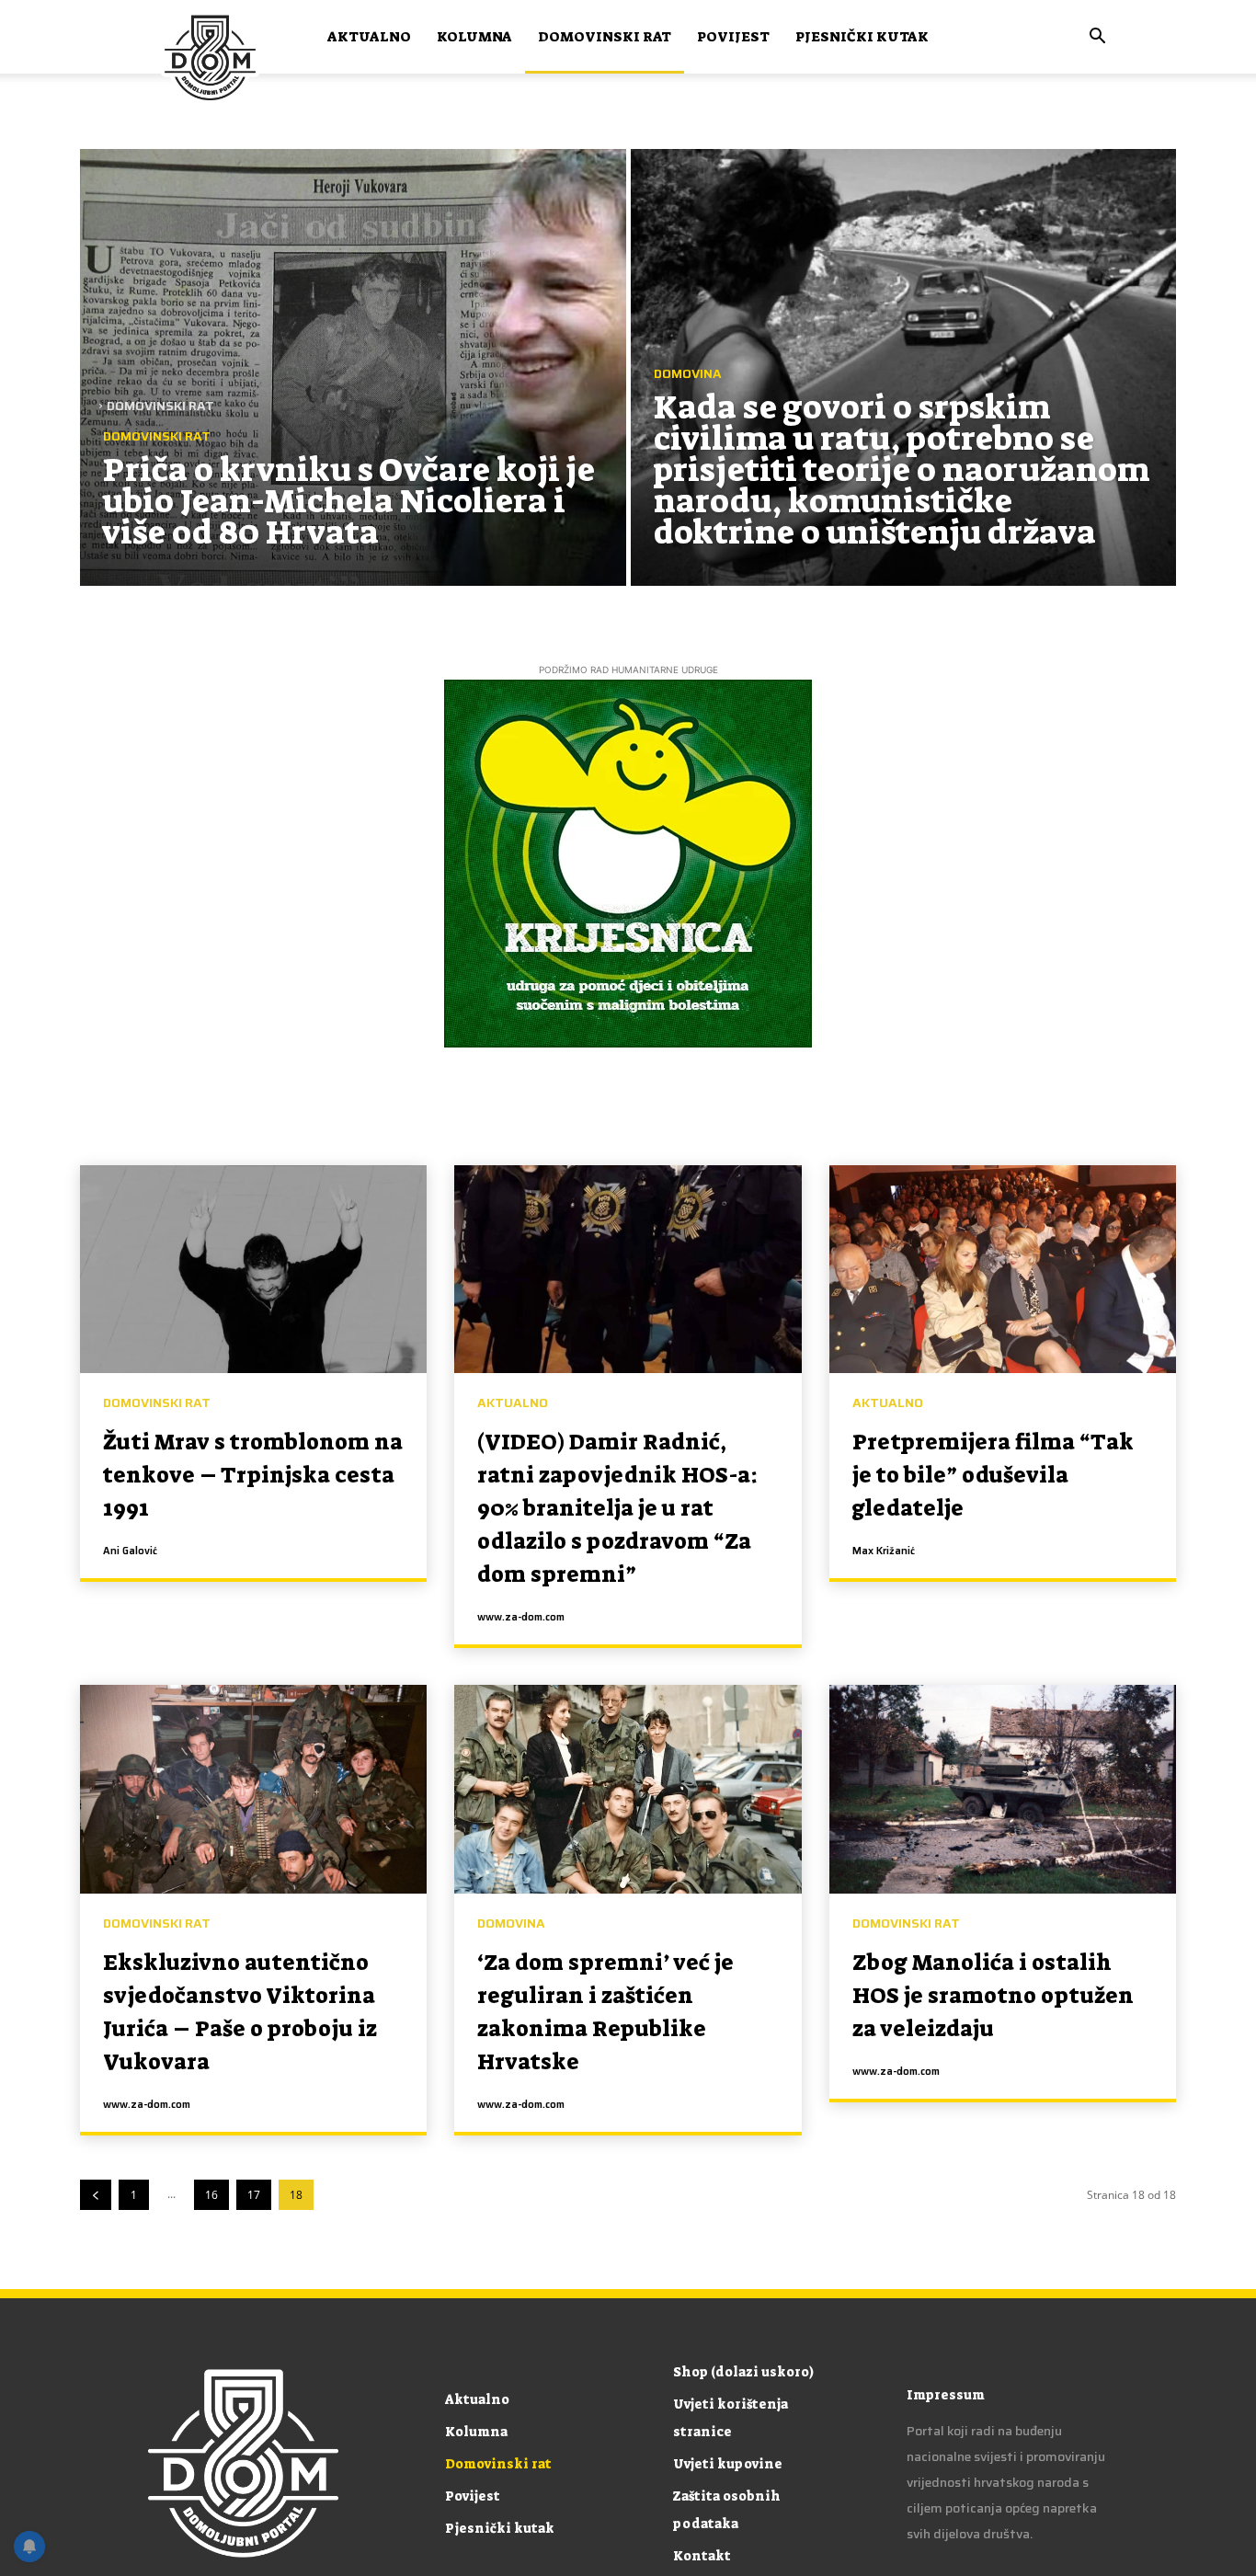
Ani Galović (130, 1551)
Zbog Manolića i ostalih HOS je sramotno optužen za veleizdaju (993, 1996)
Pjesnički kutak (862, 37)
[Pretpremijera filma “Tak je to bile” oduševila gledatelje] (1003, 1269)
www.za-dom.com (521, 1617)
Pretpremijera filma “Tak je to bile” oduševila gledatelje (993, 1475)
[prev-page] (96, 2195)
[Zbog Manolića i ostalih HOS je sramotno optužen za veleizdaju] (1003, 1789)
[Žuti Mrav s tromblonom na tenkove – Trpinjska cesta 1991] (253, 1269)
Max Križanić (884, 1551)
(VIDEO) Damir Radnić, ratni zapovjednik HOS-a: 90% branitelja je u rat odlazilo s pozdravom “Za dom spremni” (617, 1508)
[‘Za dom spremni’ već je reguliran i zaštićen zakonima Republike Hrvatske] (628, 1789)
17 (254, 2195)
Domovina (511, 1923)
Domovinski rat (605, 37)
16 (211, 2195)
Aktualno (369, 37)
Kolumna (474, 37)
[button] (1097, 38)
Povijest (733, 37)
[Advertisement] (628, 246)
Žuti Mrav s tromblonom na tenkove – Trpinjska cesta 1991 (253, 1475)
